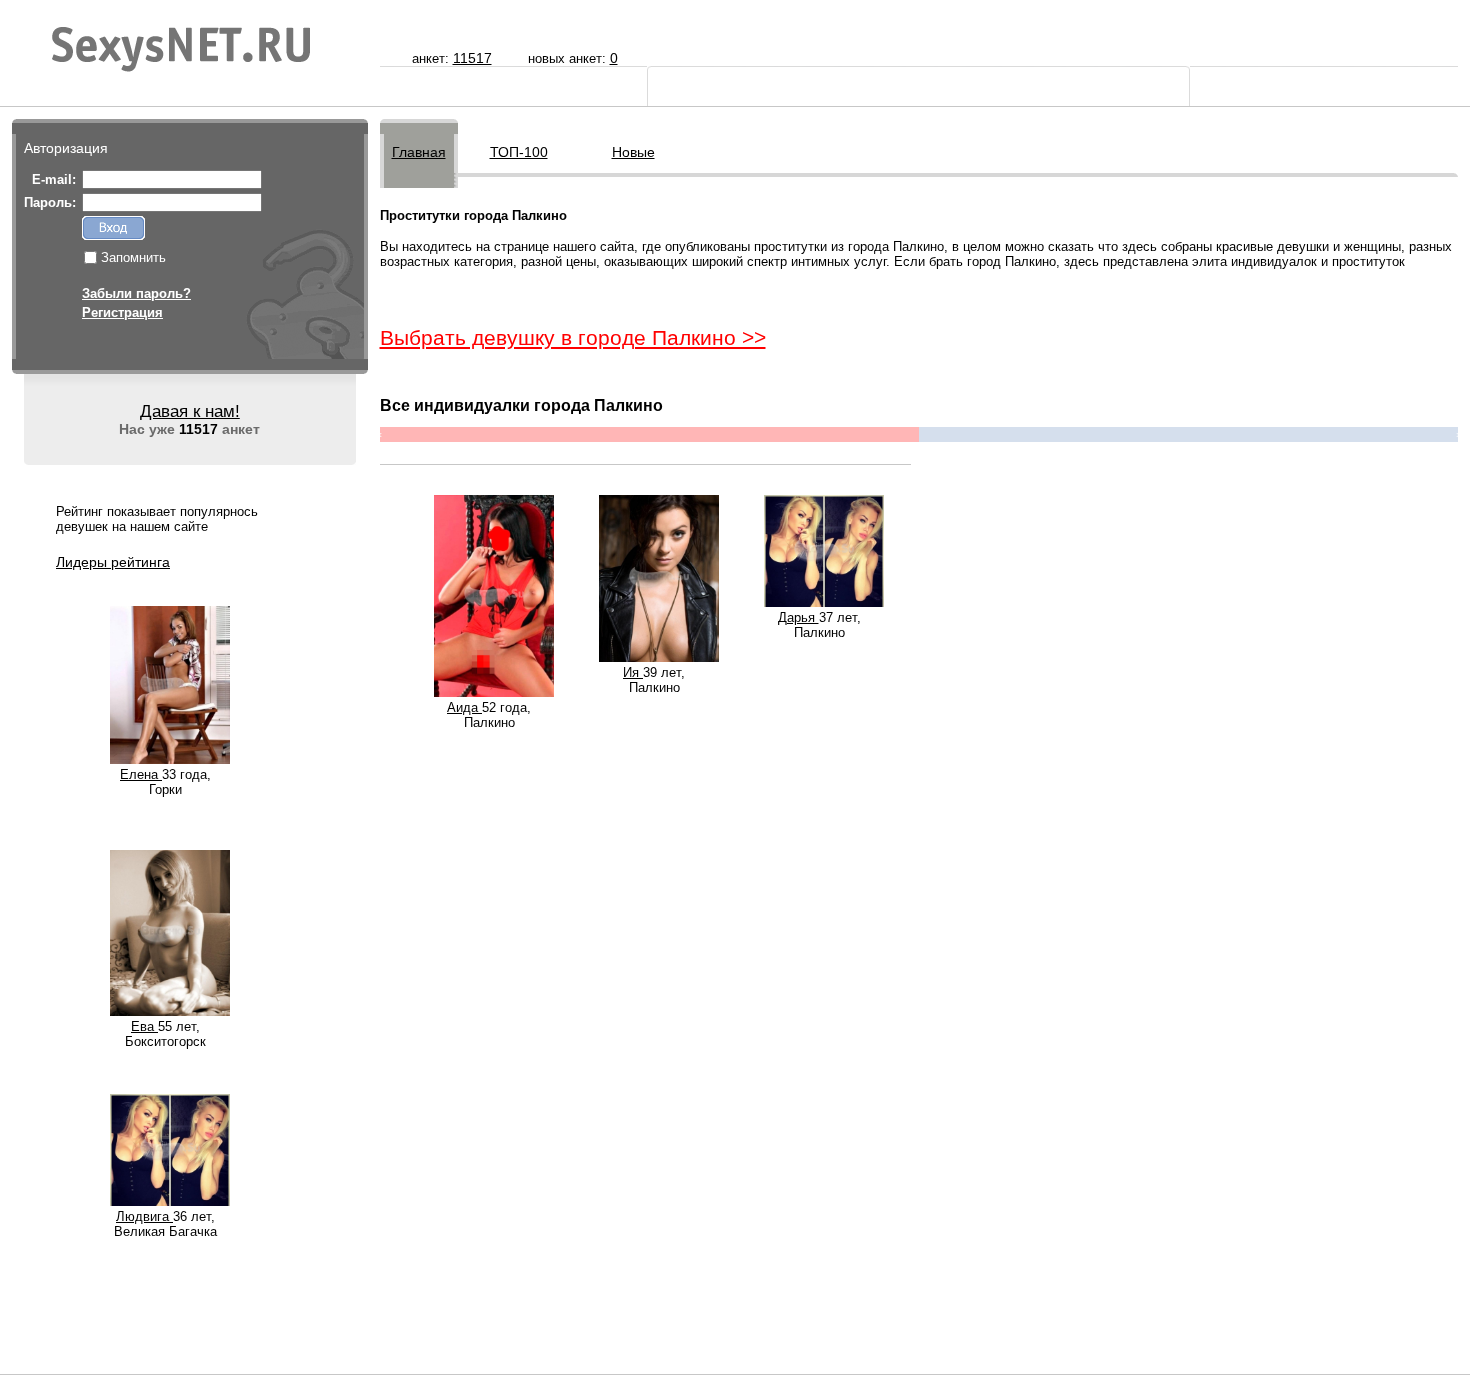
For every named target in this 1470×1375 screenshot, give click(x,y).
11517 (472, 58)
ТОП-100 (519, 152)
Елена (141, 774)
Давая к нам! (190, 411)
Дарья (798, 617)
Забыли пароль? (136, 293)
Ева (144, 1026)
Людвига (144, 1216)
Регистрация (122, 312)
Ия (633, 672)
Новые (633, 152)
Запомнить (133, 257)
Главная (419, 152)
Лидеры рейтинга (113, 562)
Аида (464, 707)
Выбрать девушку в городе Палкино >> (573, 337)
